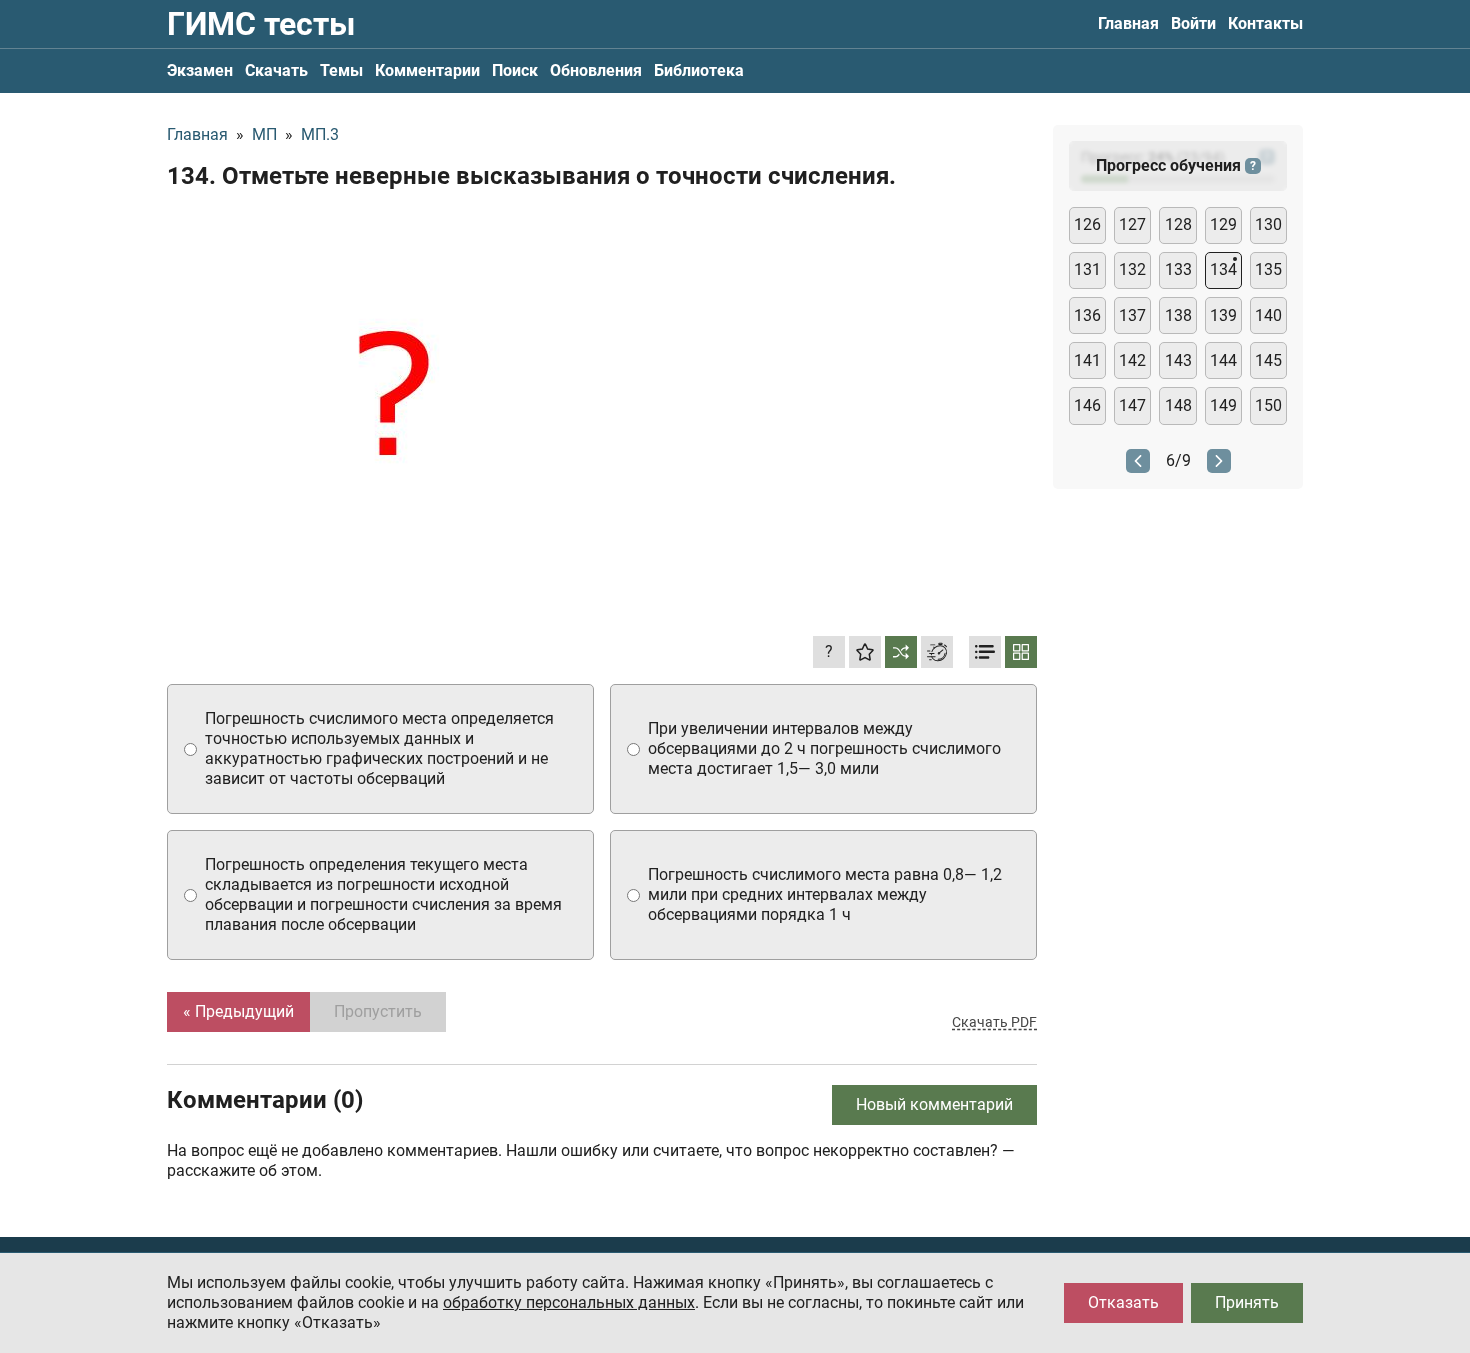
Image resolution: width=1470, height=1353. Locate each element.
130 (1268, 224)
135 (1268, 269)
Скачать (276, 70)
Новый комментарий (934, 1104)
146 (1087, 405)
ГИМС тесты (261, 24)
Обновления (596, 70)
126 (1087, 224)
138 (1178, 315)
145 (1268, 360)
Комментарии (427, 70)
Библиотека (699, 70)
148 (1178, 405)
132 (1132, 269)
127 (1132, 224)
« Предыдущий (238, 1011)
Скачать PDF (994, 1022)
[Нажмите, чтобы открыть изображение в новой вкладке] (392, 403)
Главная (1128, 23)
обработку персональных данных (569, 1302)
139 (1223, 315)
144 (1223, 360)
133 (1178, 269)
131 (1087, 269)
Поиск (515, 70)
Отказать (1123, 1302)
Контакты (1265, 23)
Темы (341, 70)
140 (1268, 315)
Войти (1193, 23)
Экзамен (200, 70)
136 (1087, 315)
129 (1223, 224)
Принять (1247, 1302)
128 (1178, 224)
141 (1087, 360)
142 (1132, 360)
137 (1132, 315)
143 (1178, 360)
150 (1268, 405)
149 (1223, 405)
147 (1132, 405)
